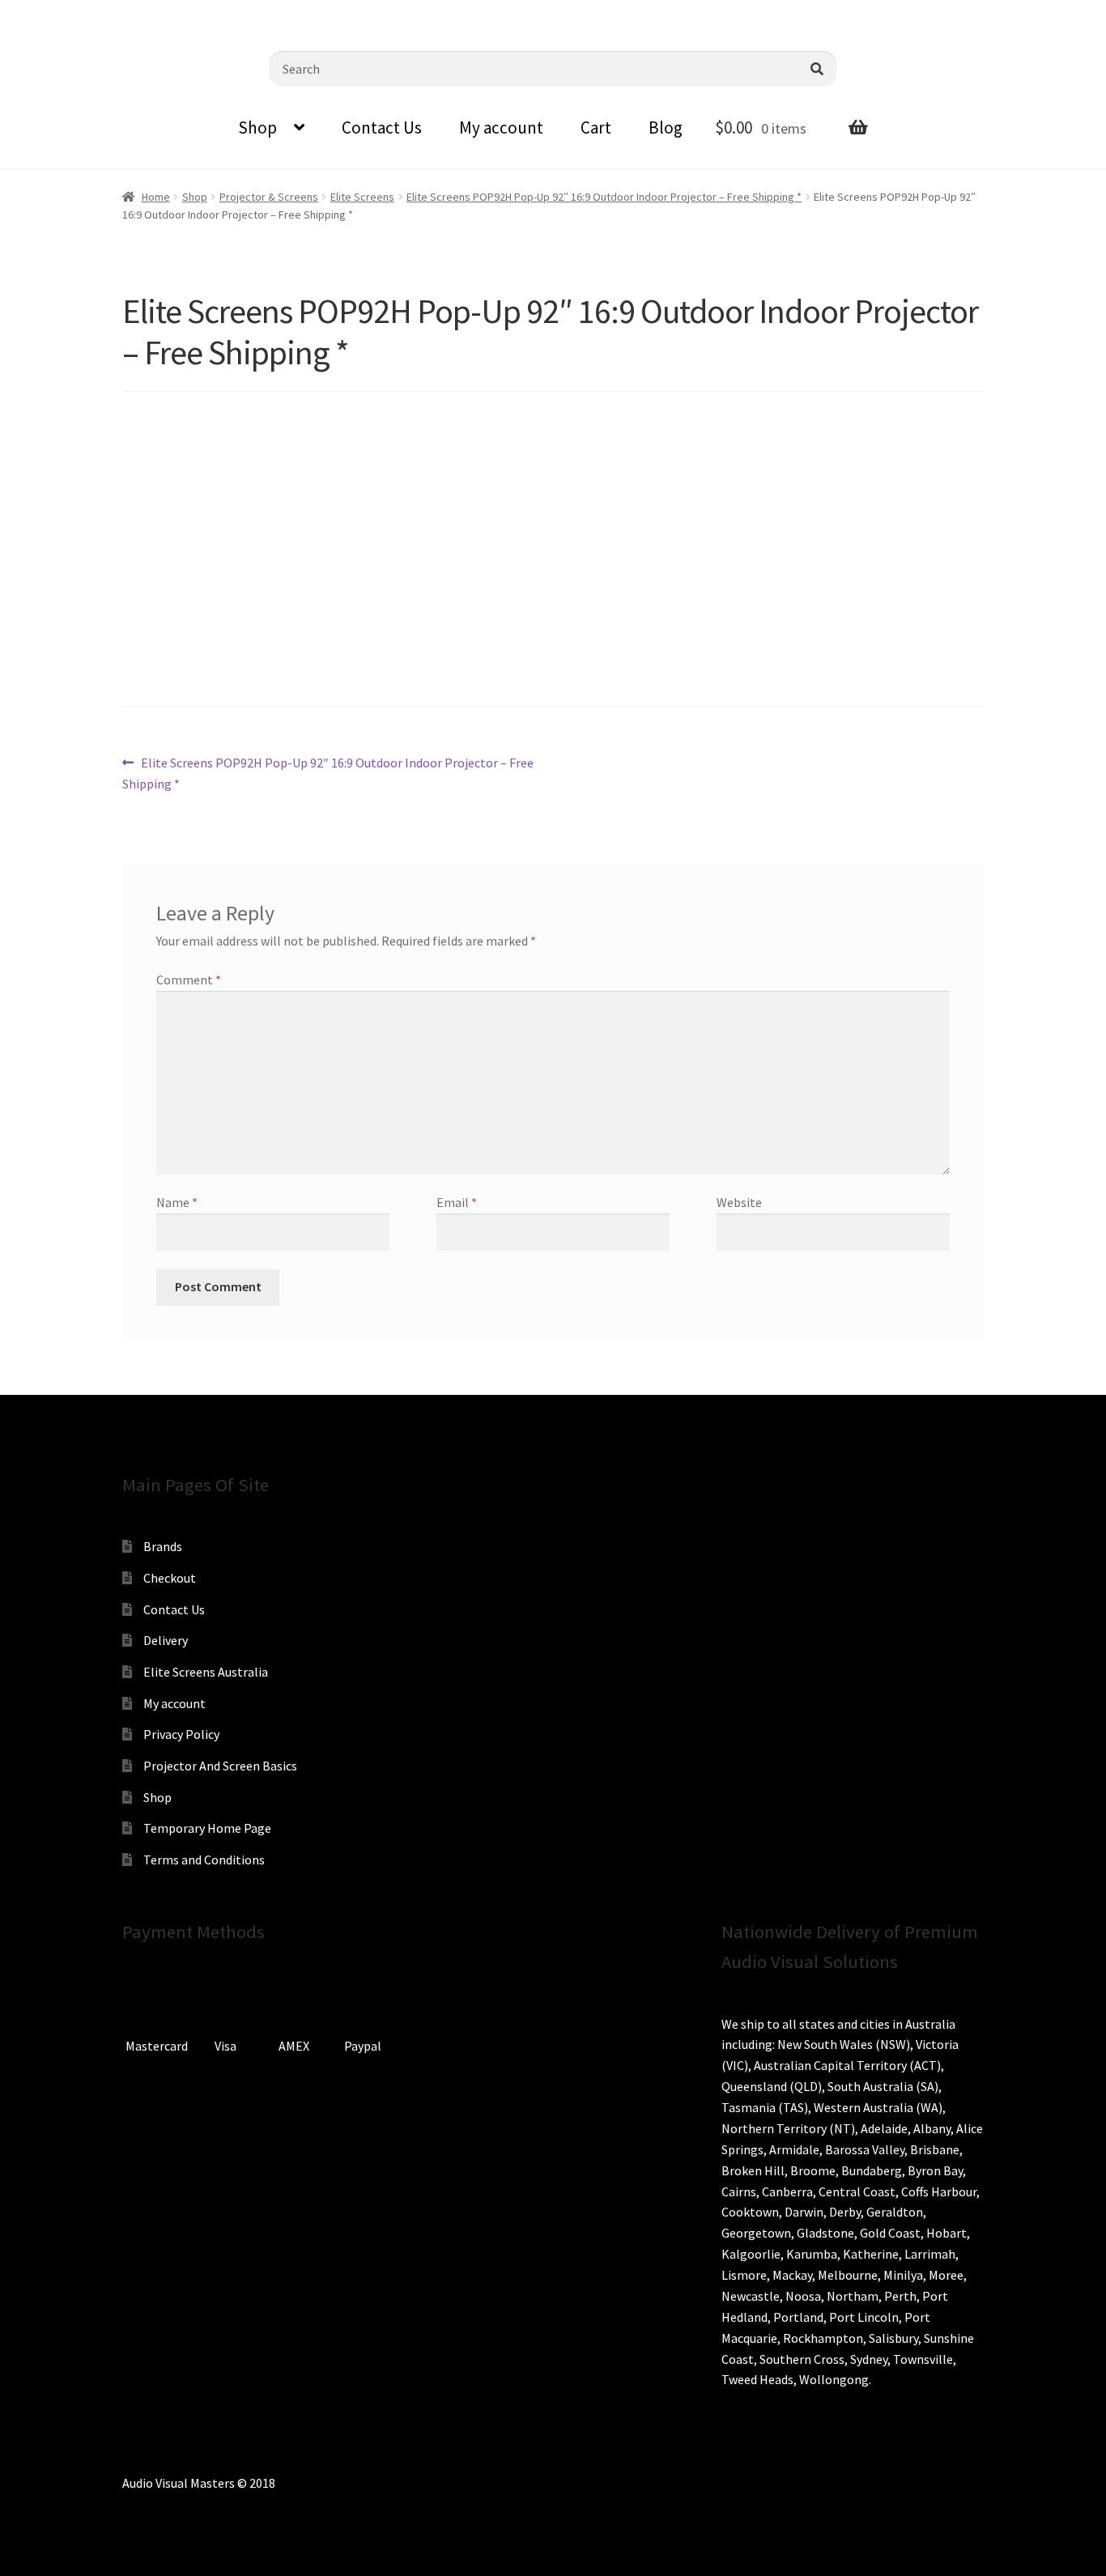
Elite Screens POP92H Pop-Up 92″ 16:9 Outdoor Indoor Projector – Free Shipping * (604, 197)
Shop (257, 128)
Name (177, 1202)
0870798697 (57, 12)
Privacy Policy (181, 1734)
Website (739, 1202)
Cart (596, 128)
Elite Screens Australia (206, 1672)
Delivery (166, 1640)
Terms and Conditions (204, 1860)
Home (156, 197)
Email (457, 1202)
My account (501, 128)
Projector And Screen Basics (220, 1766)
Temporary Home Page (207, 1828)
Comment (189, 980)
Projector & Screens (269, 197)
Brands (163, 1546)
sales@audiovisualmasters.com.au (212, 12)
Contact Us (382, 128)
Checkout (170, 1578)
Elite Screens (362, 197)
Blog (666, 128)
